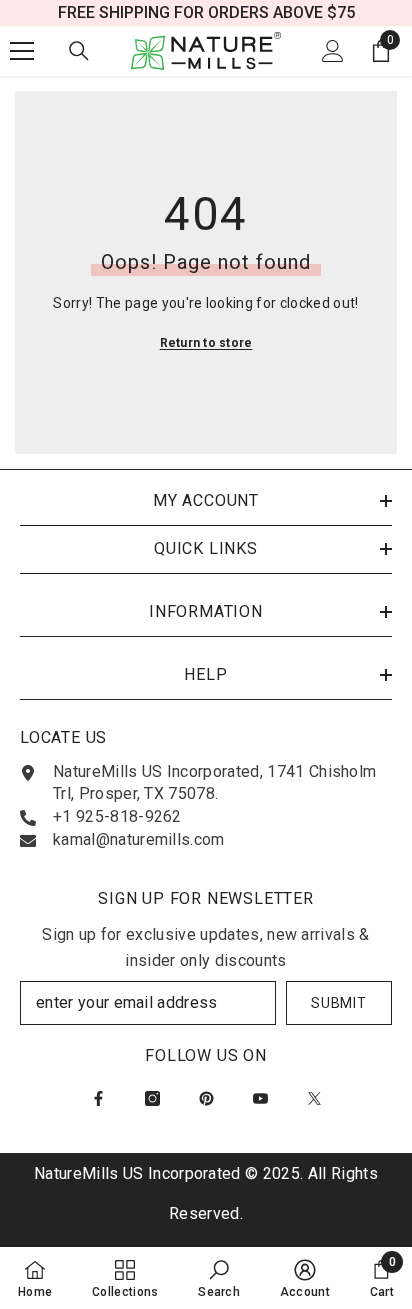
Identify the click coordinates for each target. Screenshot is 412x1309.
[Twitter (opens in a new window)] (314, 1098)
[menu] (22, 51)
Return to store (206, 343)
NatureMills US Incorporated (139, 1173)
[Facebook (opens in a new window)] (98, 1098)
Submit (338, 1003)
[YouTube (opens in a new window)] (260, 1098)
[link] (219, 1278)
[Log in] (333, 51)
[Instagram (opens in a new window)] (152, 1098)
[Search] (79, 51)
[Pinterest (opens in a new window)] (206, 1098)
